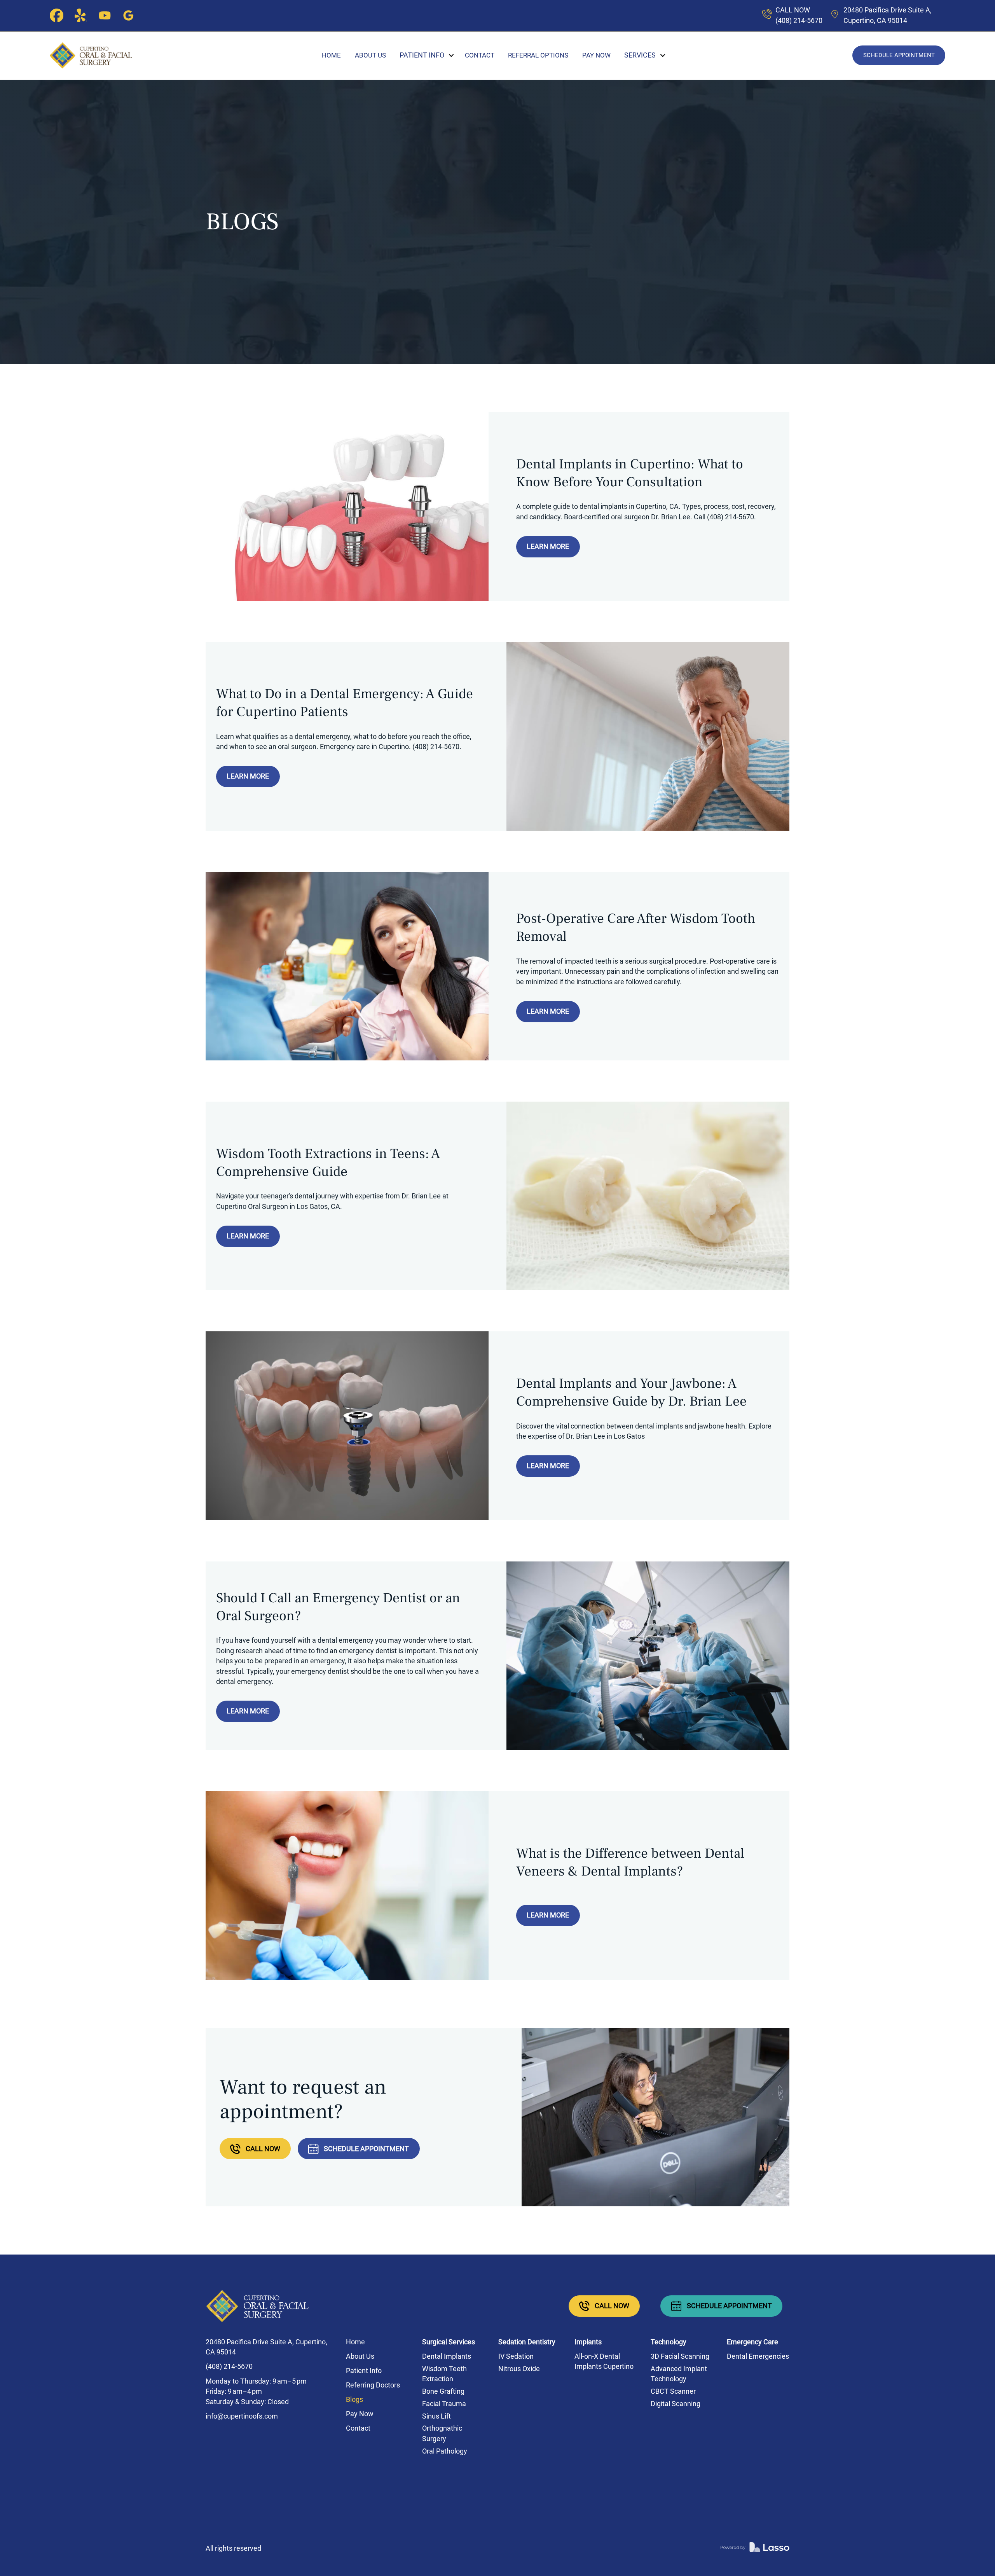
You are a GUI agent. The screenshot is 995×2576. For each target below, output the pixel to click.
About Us (370, 55)
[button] (422, 55)
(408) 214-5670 (229, 2366)
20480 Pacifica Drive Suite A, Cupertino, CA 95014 (266, 2347)
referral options (538, 55)
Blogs (354, 2400)
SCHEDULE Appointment (899, 55)
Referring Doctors (373, 2385)
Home (331, 55)
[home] (91, 55)
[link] (755, 2549)
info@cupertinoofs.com (242, 2416)
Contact (480, 55)
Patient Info (364, 2371)
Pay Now (596, 55)
